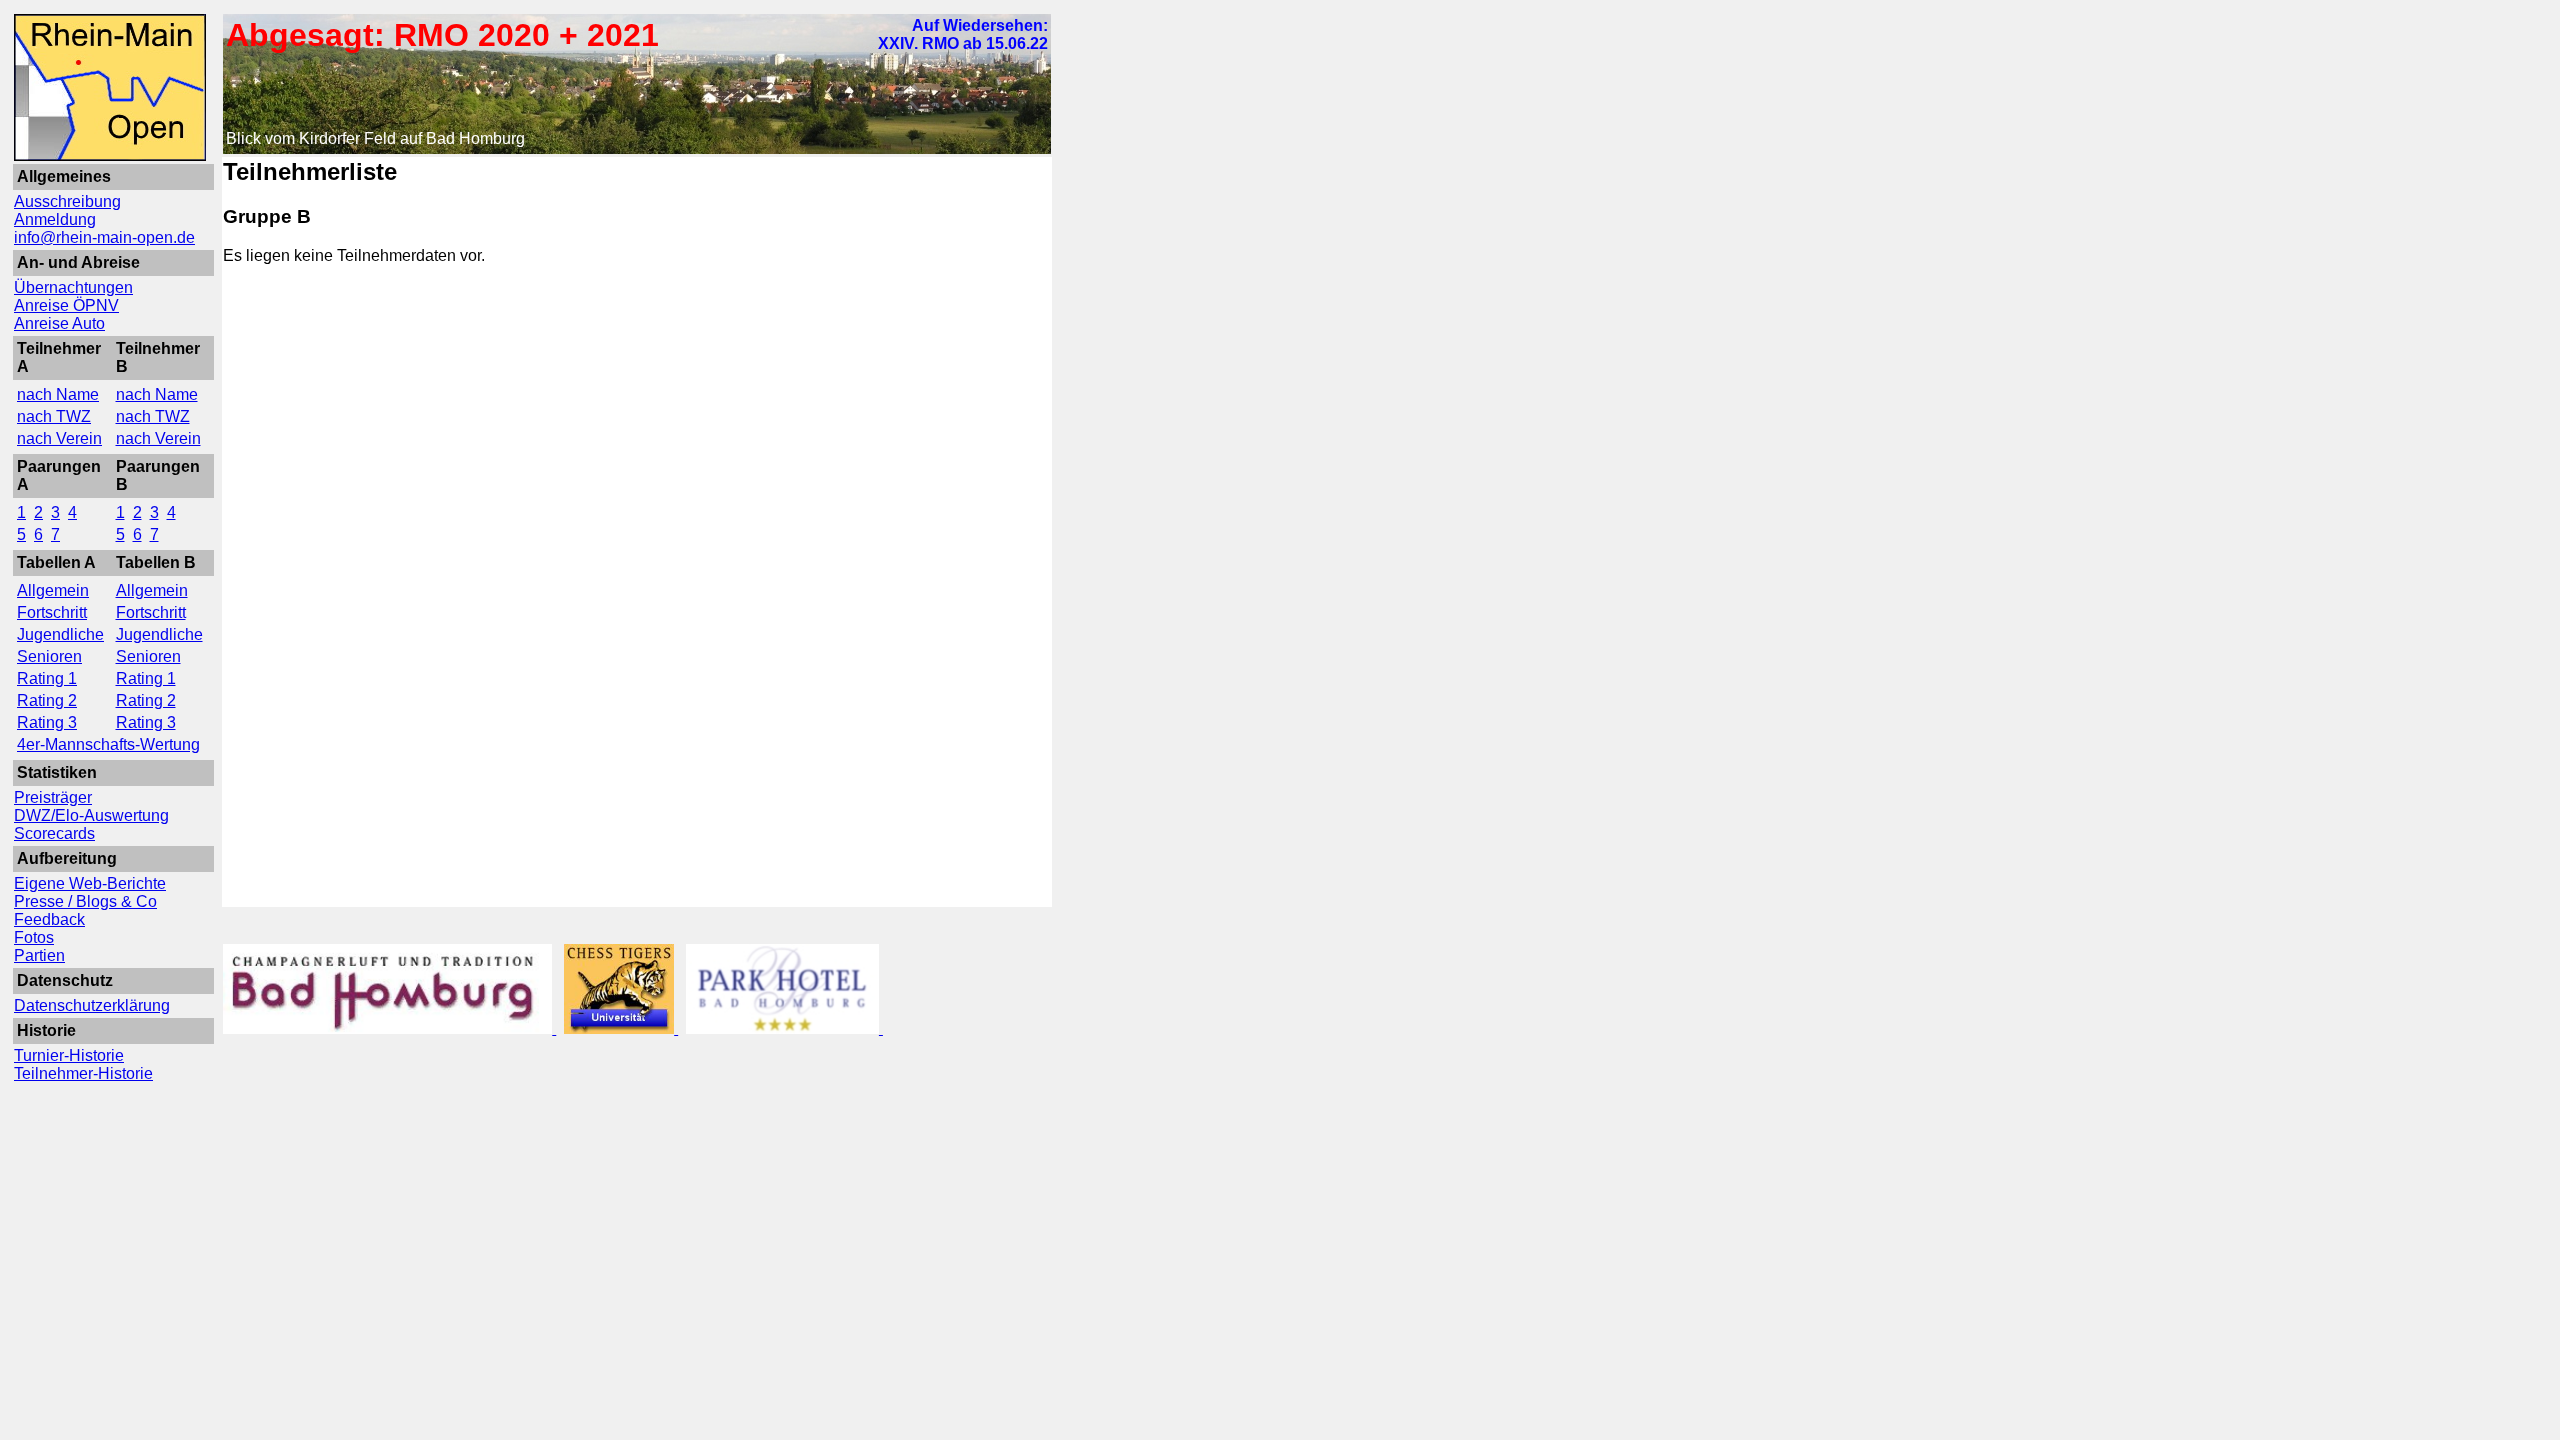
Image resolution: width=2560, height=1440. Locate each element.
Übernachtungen (73, 287)
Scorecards (54, 833)
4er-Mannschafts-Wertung (108, 744)
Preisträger (53, 797)
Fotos (34, 937)
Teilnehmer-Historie (83, 1073)
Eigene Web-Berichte (90, 883)
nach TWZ (54, 416)
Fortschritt (52, 612)
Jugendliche (60, 634)
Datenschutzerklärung (92, 1005)
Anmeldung (55, 219)
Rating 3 (47, 722)
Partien (39, 955)
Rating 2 (47, 700)
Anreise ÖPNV (66, 305)
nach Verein (59, 438)
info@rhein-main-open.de (104, 237)
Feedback (49, 919)
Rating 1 (47, 678)
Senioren (49, 656)
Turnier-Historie (69, 1055)
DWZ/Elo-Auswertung (91, 815)
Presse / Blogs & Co (85, 901)
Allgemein (53, 590)
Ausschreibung (67, 201)
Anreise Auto (59, 323)
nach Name (58, 394)
